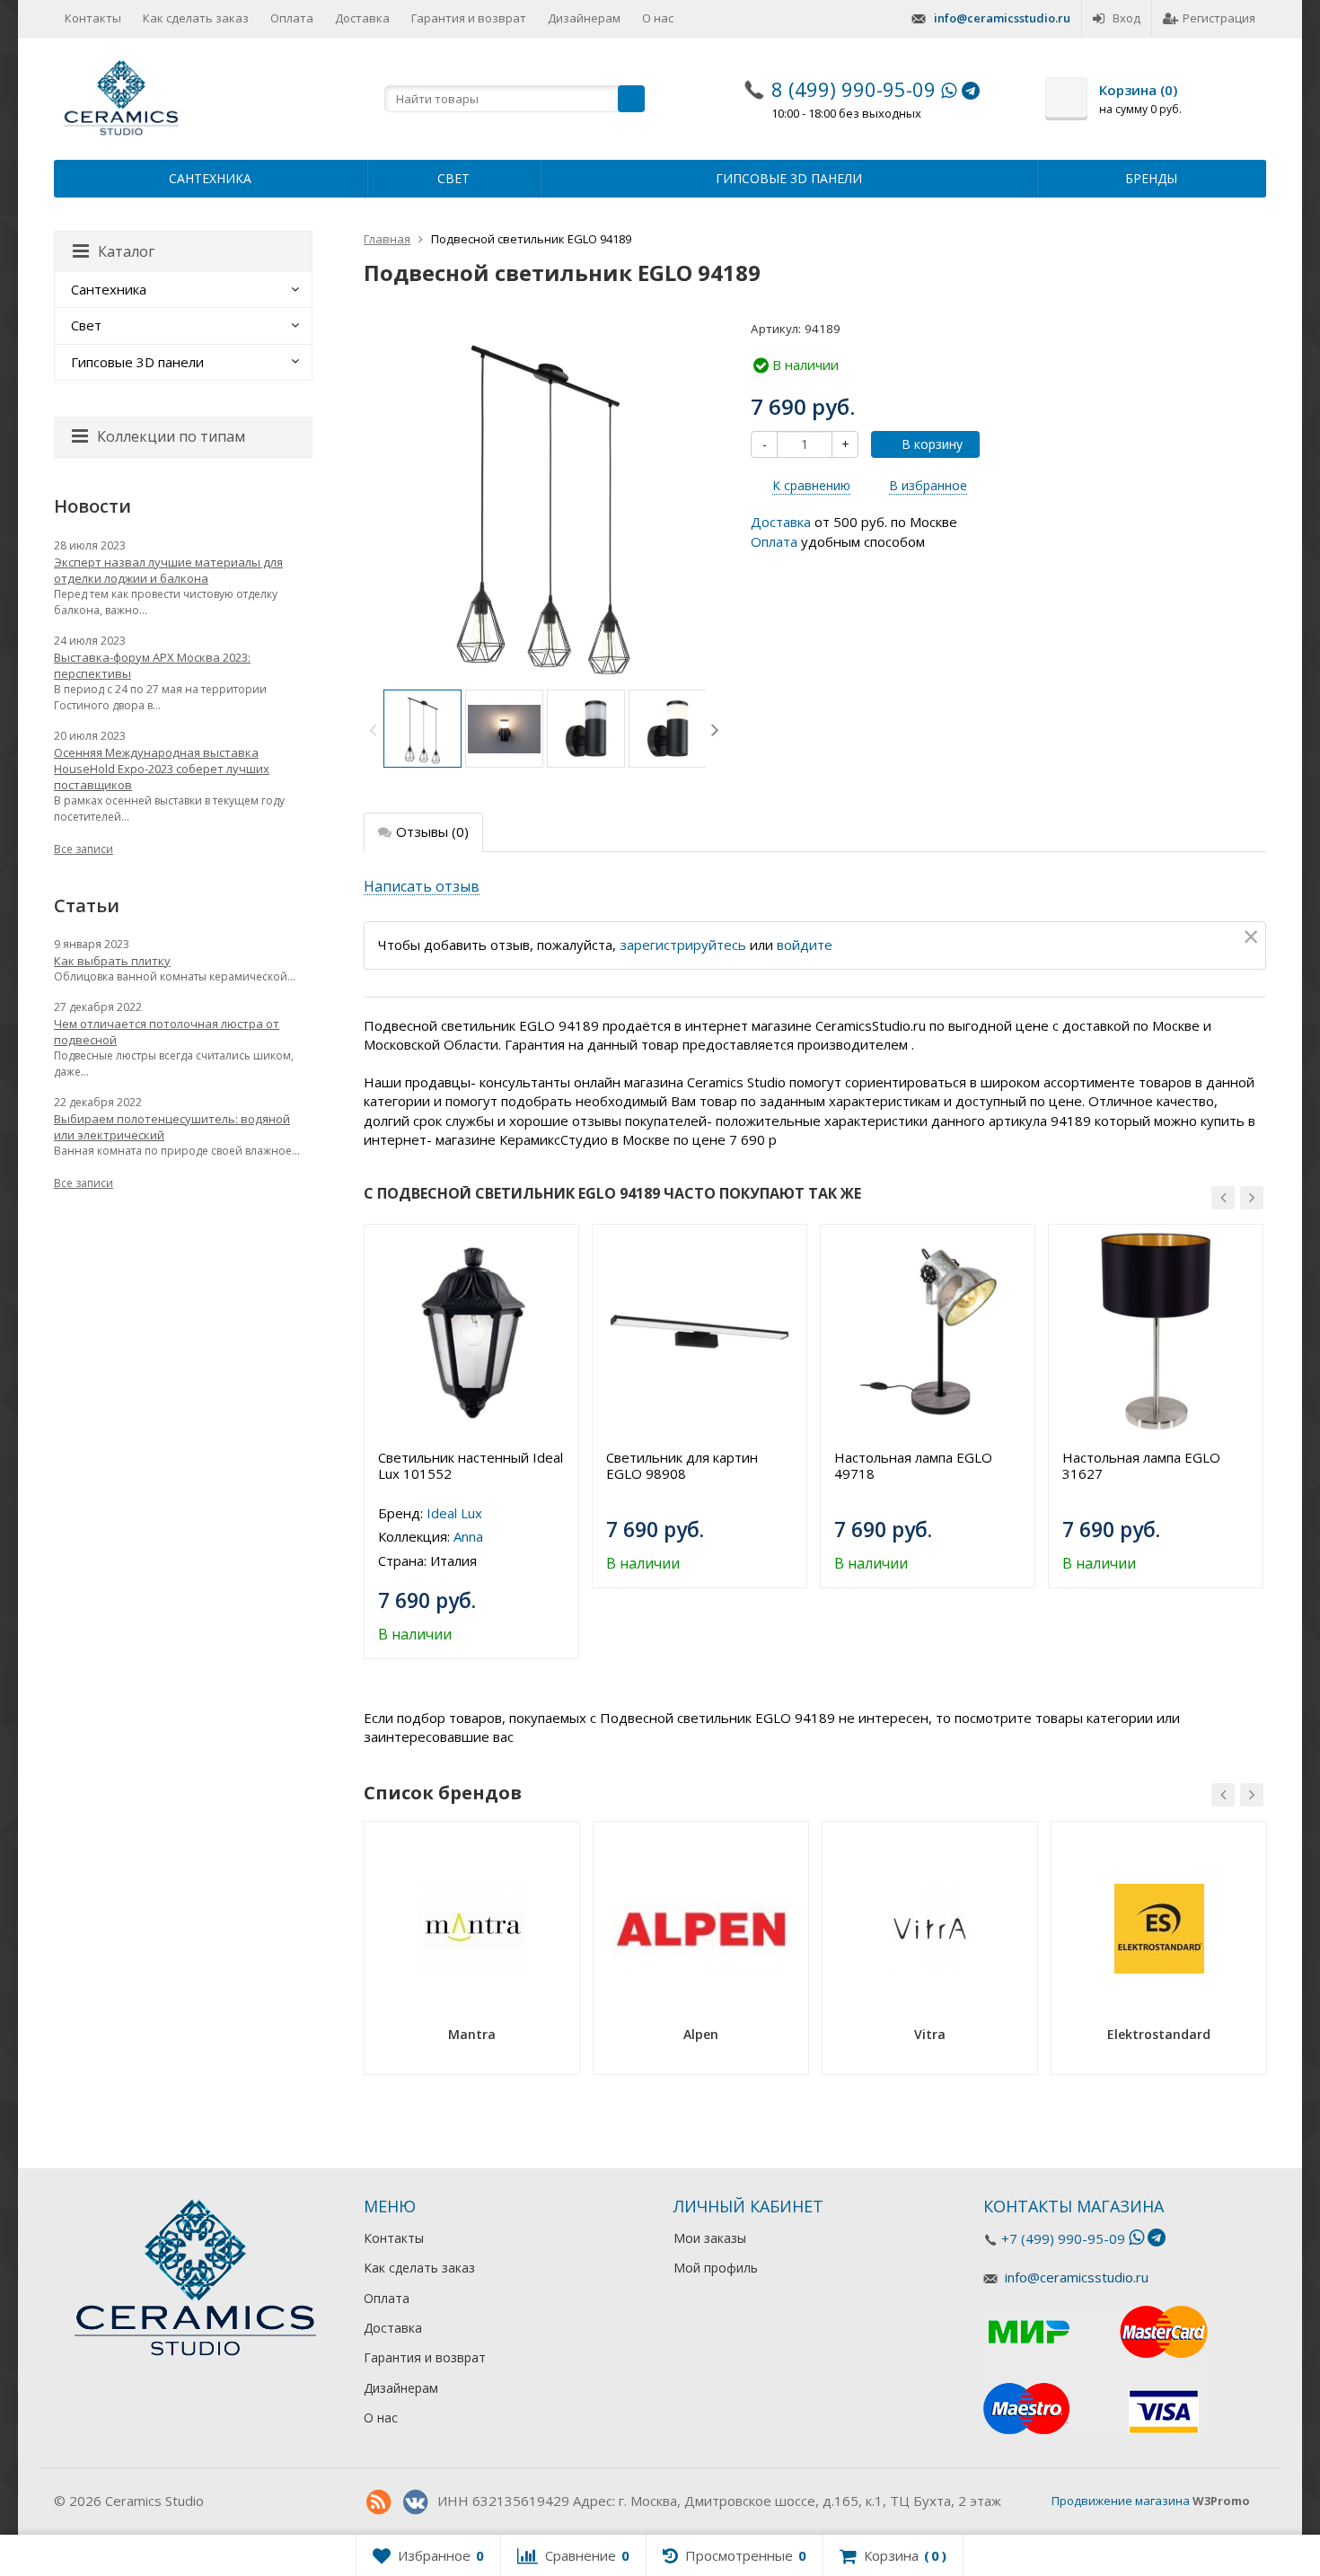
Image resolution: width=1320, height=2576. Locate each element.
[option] (422, 729)
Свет (453, 178)
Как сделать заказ (196, 18)
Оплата (292, 18)
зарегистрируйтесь (683, 945)
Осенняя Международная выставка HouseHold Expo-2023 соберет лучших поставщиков (162, 769)
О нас (658, 18)
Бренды (1151, 178)
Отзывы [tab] (432, 831)
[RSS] (378, 2502)
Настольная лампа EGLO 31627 (1141, 1465)
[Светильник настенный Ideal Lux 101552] (471, 1332)
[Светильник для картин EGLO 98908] (700, 1332)
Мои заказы (710, 2238)
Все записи (84, 849)
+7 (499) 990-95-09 (1063, 2238)
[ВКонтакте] (415, 2502)
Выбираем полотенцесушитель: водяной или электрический (172, 1127)
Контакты (93, 18)
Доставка (362, 18)
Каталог (126, 251)
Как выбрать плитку (112, 961)
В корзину (932, 444)
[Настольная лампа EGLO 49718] (928, 1332)
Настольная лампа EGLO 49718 (913, 1465)
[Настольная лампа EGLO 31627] (1156, 1332)
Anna (468, 1536)
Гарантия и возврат (469, 18)
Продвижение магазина (1121, 2501)
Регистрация (1219, 18)
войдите (805, 945)
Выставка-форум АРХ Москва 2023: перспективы (152, 665)
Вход (1126, 18)
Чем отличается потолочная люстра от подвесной (167, 1032)
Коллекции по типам (171, 436)
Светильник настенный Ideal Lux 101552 (471, 1465)
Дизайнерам (584, 18)
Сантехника (210, 178)
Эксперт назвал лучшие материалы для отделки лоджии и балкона (168, 570)
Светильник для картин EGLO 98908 (682, 1465)
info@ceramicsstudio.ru (1002, 18)
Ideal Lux (454, 1513)
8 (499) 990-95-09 (854, 89)
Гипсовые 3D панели (789, 178)
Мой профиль (716, 2268)
